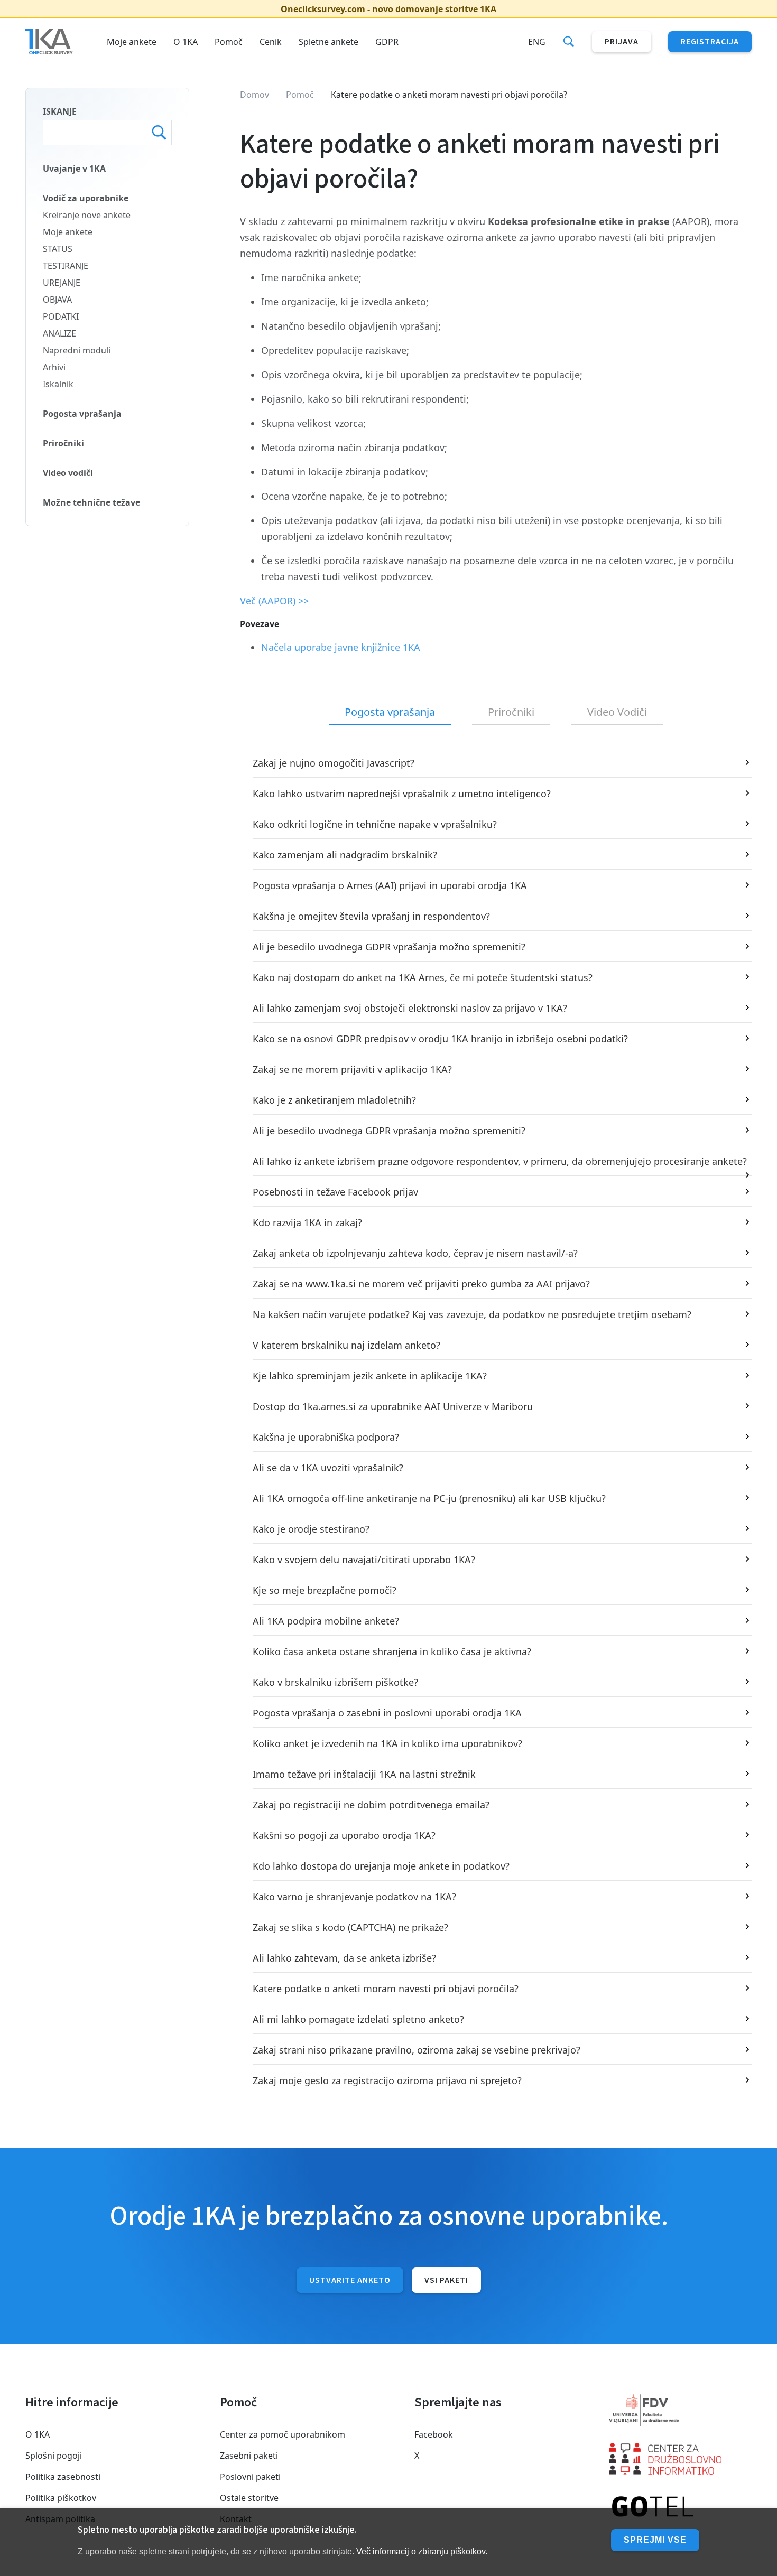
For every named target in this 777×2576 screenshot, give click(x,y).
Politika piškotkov (61, 2498)
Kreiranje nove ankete (87, 215)
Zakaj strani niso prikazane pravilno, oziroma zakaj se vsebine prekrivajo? (417, 2050)
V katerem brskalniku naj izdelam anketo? (346, 1345)
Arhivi (54, 367)
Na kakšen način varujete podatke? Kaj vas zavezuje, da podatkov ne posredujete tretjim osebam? (472, 1314)
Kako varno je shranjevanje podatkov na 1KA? (354, 1897)
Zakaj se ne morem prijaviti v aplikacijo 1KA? (352, 1069)
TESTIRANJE (66, 266)
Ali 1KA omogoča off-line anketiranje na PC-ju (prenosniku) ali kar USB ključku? (429, 1498)
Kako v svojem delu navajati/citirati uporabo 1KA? (364, 1560)
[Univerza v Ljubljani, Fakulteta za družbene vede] (680, 2410)
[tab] (390, 713)
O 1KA (186, 42)
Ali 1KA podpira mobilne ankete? (326, 1621)
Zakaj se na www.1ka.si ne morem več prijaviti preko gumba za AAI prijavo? (421, 1284)
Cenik (271, 42)
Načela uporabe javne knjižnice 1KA (341, 647)
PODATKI (61, 316)
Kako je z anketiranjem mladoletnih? (334, 1100)
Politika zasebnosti (63, 2477)
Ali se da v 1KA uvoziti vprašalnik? (328, 1468)
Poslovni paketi (250, 2477)
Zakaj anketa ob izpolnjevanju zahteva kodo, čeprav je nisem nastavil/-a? (415, 1253)
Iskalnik (58, 384)
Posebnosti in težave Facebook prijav (335, 1192)
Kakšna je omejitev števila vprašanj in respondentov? (371, 916)
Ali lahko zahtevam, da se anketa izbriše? (344, 1958)
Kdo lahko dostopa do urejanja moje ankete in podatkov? (381, 1866)
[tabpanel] (496, 1422)
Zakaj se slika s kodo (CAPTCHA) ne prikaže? (350, 1927)
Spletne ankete (329, 42)
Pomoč (229, 42)
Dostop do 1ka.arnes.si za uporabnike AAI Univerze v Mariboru (393, 1406)
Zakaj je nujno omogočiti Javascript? (334, 763)
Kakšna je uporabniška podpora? (326, 1437)
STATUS (58, 249)
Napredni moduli (77, 350)
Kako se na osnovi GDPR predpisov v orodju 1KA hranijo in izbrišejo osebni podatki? (440, 1039)
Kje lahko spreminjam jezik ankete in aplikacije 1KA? (370, 1376)
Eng (537, 42)
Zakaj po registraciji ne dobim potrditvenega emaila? (371, 1805)
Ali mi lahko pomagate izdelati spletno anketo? (358, 2019)
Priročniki (63, 443)
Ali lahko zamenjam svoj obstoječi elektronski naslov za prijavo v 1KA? (410, 1008)
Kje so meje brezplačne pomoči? (325, 1590)
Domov (255, 95)
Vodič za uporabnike (86, 198)
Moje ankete (132, 42)
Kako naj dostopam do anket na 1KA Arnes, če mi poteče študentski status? (423, 977)
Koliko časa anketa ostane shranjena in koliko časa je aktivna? (392, 1651)
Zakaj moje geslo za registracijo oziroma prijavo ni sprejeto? (387, 2080)
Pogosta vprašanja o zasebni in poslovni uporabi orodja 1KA (387, 1713)
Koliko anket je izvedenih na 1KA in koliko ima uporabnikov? (387, 1743)
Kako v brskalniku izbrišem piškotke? (335, 1682)
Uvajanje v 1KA (74, 169)
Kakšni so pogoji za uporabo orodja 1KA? (344, 1835)
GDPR (387, 42)
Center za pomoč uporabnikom (283, 2434)
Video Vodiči (617, 712)
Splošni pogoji (54, 2456)
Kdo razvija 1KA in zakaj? (307, 1222)
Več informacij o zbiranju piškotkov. (422, 2551)
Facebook (434, 2434)
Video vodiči (68, 473)
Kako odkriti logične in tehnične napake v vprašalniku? (375, 824)
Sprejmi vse (655, 2540)
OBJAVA (57, 300)
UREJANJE (62, 283)
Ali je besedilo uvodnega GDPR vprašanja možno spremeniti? (389, 947)
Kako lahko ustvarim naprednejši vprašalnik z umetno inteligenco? (402, 794)
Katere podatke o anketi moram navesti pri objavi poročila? (386, 1989)
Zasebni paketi (249, 2456)
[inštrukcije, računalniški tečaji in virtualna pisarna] (680, 2507)
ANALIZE (59, 333)
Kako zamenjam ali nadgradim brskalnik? (345, 855)
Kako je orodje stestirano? (311, 1529)
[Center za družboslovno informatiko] (680, 2459)
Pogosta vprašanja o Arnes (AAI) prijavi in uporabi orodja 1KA (390, 885)
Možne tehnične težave (91, 502)
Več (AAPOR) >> (274, 601)
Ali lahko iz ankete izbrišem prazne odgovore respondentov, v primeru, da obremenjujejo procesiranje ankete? (500, 1161)
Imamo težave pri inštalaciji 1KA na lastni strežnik (364, 1774)
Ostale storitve (249, 2498)
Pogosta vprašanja (82, 414)
